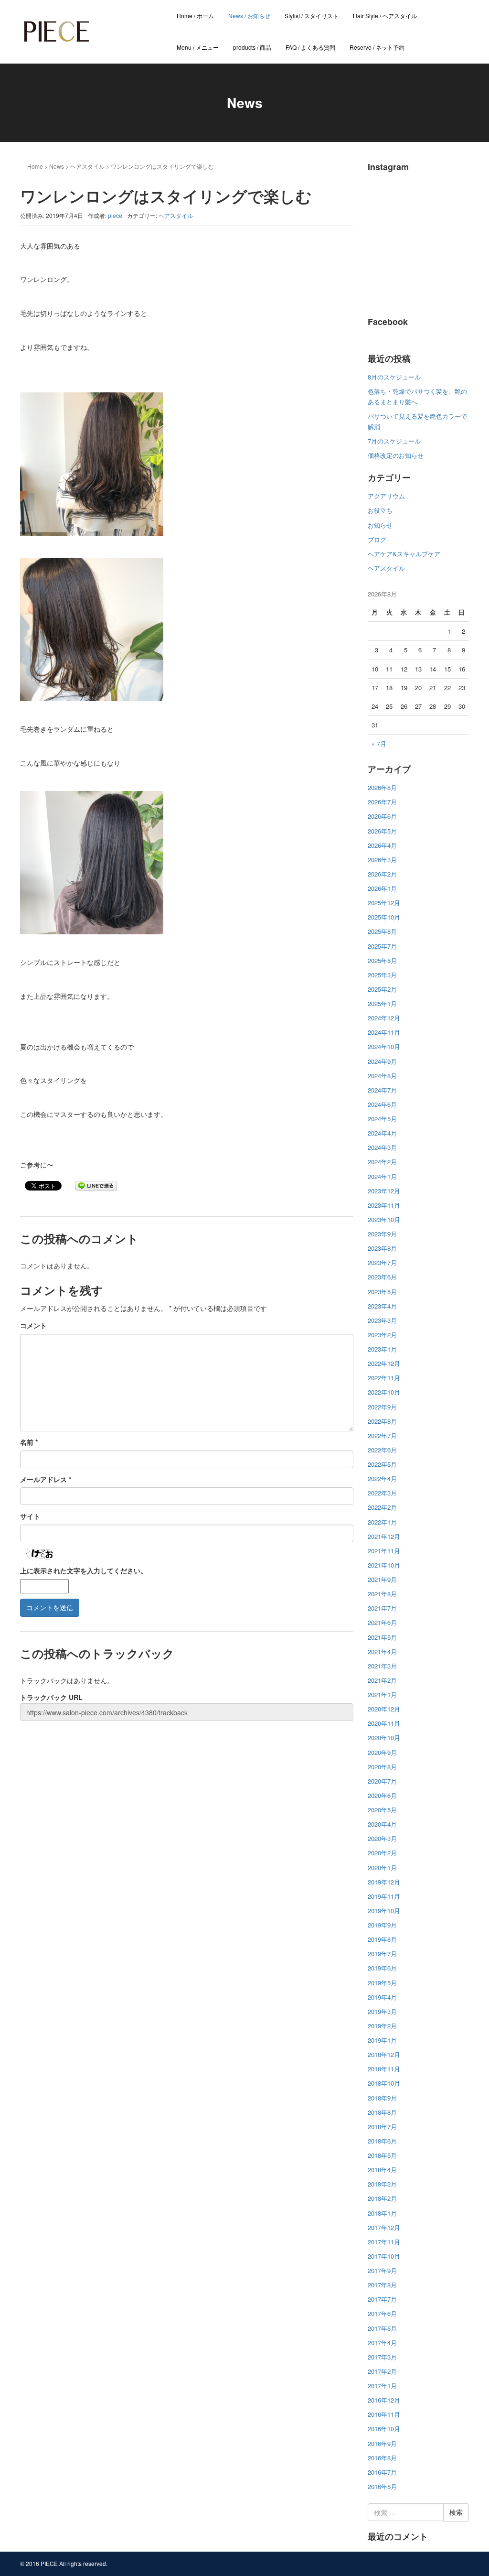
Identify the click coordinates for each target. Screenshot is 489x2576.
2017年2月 (382, 2371)
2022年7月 (382, 1435)
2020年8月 (382, 1767)
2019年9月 (382, 1925)
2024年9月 (382, 1061)
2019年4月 (382, 1997)
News (57, 166)
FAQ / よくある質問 (310, 47)
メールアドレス (46, 1479)
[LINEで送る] (96, 1185)
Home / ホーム (195, 16)
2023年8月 (382, 1248)
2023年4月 (382, 1306)
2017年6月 (382, 2313)
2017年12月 (384, 2227)
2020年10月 (384, 1737)
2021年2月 (382, 1680)
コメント (33, 1325)
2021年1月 (382, 1694)
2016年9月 (382, 2443)
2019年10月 (384, 1910)
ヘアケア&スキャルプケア (404, 554)
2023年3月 (382, 1320)
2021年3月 (382, 1666)
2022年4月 (382, 1478)
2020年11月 (384, 1723)
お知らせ (380, 525)
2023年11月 (384, 1205)
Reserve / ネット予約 (377, 47)
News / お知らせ (249, 16)
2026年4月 (382, 845)
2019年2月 (382, 2026)
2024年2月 (382, 1162)
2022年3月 (382, 1493)
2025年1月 (382, 1003)
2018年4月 (382, 2170)
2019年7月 (382, 1954)
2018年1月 (382, 2213)
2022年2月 (382, 1507)
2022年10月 (384, 1392)
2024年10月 (384, 1046)
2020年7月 (382, 1781)
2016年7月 (382, 2472)
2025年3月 (382, 975)
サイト (30, 1516)
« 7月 (379, 743)
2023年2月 (382, 1335)
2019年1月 (382, 2040)
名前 (29, 1442)
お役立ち (380, 510)
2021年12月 (384, 1536)
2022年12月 (384, 1363)
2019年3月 (382, 2011)
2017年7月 (382, 2299)
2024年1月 (382, 1176)
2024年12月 (384, 1018)
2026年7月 (382, 802)
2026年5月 (382, 831)
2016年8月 (382, 2458)
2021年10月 (384, 1565)
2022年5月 (382, 1464)
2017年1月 (382, 2386)
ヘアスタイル (87, 166)
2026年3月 (382, 860)
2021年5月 (382, 1637)
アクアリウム (386, 496)
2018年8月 (382, 2112)
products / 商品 (252, 47)
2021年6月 (382, 1622)
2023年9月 (382, 1234)
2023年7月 (382, 1262)
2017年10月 (384, 2256)
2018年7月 (382, 2127)
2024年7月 (382, 1090)
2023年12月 (384, 1191)
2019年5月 (382, 1983)
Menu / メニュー (198, 47)
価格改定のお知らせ (396, 455)
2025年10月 (384, 917)
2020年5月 (382, 1810)
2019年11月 (384, 1896)
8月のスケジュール (394, 377)
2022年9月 (382, 1407)
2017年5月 (382, 2328)
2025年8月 (382, 931)
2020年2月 (382, 1853)
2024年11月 (384, 1032)
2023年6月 (382, 1277)
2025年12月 (384, 903)
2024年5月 (382, 1119)
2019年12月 (384, 1882)
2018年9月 (382, 2098)
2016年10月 (384, 2429)
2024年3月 (382, 1147)
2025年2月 (382, 989)
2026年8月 (382, 787)
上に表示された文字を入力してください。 (84, 1570)
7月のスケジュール (394, 441)
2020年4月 (382, 1824)
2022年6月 (382, 1450)
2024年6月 (382, 1104)
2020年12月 (384, 1709)
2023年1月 (382, 1349)
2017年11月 (384, 2242)
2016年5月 (382, 2486)
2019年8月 (382, 1939)
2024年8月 (382, 1076)
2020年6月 (382, 1795)
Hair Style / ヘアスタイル (385, 16)
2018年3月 (382, 2184)
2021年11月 (384, 1551)
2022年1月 (382, 1522)
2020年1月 (382, 1867)
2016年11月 (384, 2414)
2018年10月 (384, 2083)
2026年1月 (382, 888)
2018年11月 (384, 2069)
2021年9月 (382, 1579)
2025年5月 (382, 960)
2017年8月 (382, 2285)
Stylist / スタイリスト (312, 16)
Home (35, 166)
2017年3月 (382, 2357)
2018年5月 (382, 2155)
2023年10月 (384, 1219)
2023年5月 (382, 1292)
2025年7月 (382, 946)
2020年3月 (382, 1838)
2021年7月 (382, 1608)
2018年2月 (382, 2198)
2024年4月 (382, 1133)
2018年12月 (384, 2054)
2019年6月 (382, 1968)
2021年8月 (382, 1594)
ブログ (377, 539)
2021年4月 (382, 1651)
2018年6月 (382, 2141)
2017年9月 (382, 2270)
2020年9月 (382, 1752)
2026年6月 (382, 816)
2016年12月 (384, 2400)
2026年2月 (382, 874)
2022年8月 (382, 1421)
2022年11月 (384, 1378)
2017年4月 (382, 2343)
